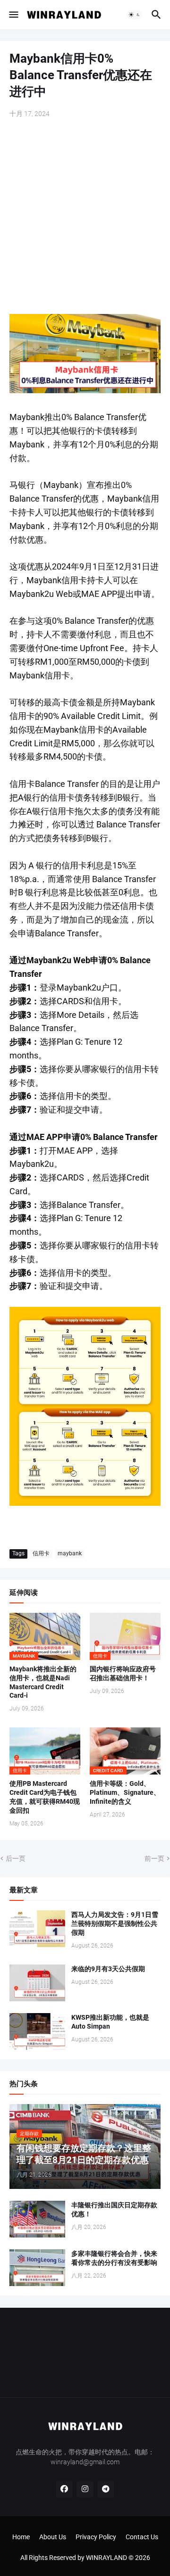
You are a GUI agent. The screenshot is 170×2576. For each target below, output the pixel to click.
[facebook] (64, 2489)
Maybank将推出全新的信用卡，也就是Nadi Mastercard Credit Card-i (43, 1682)
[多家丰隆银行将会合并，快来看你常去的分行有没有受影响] (37, 2268)
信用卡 (41, 1553)
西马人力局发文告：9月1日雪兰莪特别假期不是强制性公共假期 (115, 1924)
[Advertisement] (85, 217)
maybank (70, 1553)
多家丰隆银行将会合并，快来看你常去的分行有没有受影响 (114, 2258)
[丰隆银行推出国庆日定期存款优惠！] (37, 2219)
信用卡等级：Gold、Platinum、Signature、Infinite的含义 (125, 1792)
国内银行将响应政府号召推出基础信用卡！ (123, 1673)
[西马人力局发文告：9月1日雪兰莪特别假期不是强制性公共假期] (37, 1929)
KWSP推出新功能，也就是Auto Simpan (110, 2022)
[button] (13, 15)
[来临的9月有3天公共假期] (37, 1983)
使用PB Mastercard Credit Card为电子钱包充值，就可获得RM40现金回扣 (45, 1797)
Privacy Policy (96, 2537)
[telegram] (106, 2489)
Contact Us (142, 2537)
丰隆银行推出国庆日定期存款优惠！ (114, 2209)
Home (21, 2537)
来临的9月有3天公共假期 (108, 1969)
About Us (53, 2537)
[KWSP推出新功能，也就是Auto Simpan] (37, 2031)
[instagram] (85, 2489)
